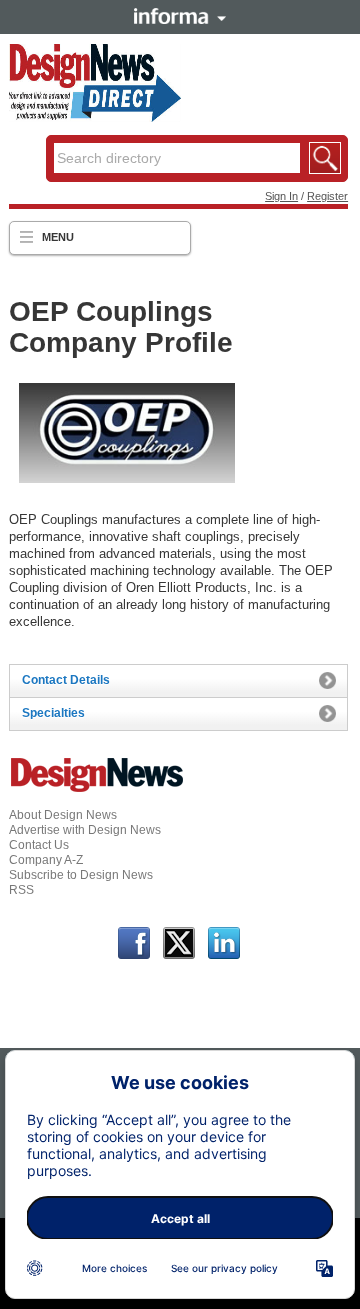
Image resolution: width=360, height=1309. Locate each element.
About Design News (63, 815)
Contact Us (39, 845)
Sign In (281, 196)
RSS (21, 890)
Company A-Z (46, 860)
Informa (180, 16)
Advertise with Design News (85, 830)
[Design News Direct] (95, 118)
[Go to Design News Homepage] (97, 790)
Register (327, 196)
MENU (58, 237)
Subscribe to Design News (81, 875)
